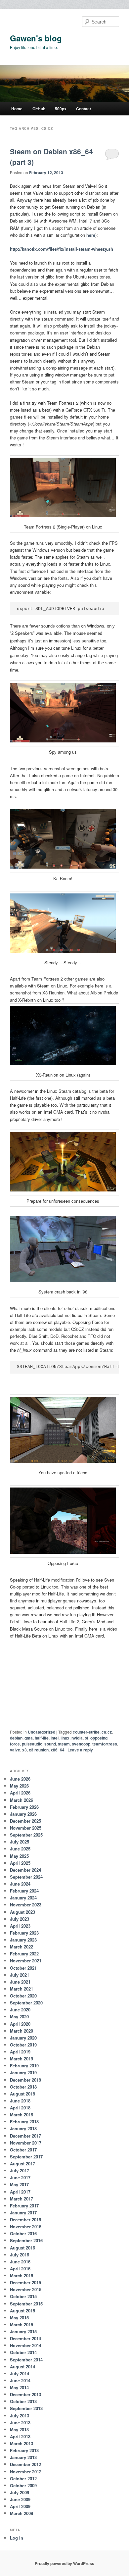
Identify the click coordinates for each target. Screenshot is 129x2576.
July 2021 (20, 1975)
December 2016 (25, 2220)
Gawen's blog (36, 38)
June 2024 (20, 1884)
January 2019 (23, 2072)
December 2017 (25, 2136)
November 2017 (26, 2143)
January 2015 (23, 2331)
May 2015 (19, 2318)
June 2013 (20, 2423)
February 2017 (24, 2206)
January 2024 (23, 1898)
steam (64, 1744)
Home (17, 109)
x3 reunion (39, 1750)
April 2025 (20, 1863)
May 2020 (19, 2017)
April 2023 (20, 1926)
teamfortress (105, 1744)
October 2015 (23, 2296)
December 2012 (25, 2464)
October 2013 (23, 2401)
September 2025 (26, 1835)
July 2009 (20, 2492)
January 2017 (23, 2213)
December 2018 (25, 2080)
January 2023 (23, 1940)
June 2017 (20, 2177)
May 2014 (19, 2387)
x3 (24, 1750)
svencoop (81, 1744)
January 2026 (23, 1814)
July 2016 (20, 2255)
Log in (17, 2538)
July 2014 (20, 2374)
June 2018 (20, 2101)
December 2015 (25, 2282)
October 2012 (23, 2478)
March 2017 (21, 2199)
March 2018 (21, 2115)
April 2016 (20, 2269)
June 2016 (20, 2262)
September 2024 (26, 1877)
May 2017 (19, 2184)
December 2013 (25, 2394)
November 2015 (26, 2289)
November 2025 (26, 1828)
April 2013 (20, 2436)
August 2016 (22, 2248)
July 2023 (20, 1919)
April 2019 (20, 2052)
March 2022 (21, 1947)
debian (16, 1738)
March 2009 (21, 2513)
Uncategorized (42, 1732)
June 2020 (20, 2010)
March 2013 (21, 2443)
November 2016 (26, 2226)
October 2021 (23, 1968)
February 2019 (24, 2066)
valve (15, 1750)
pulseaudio (32, 1744)
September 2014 (26, 2360)
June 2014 (20, 2380)
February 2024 (24, 1891)
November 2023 (26, 1905)
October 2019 (23, 2045)
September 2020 (26, 2003)
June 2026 (20, 1779)
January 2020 (23, 2038)
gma (29, 1738)
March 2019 (21, 2059)
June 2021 (20, 1982)
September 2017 (26, 2157)
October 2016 (23, 2233)
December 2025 (25, 1821)
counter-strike (86, 1732)
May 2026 (19, 1786)
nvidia (77, 1738)
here (91, 235)
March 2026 (21, 1800)
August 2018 (22, 2094)
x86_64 (58, 1750)
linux (65, 1738)
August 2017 (22, 2164)
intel (55, 1738)
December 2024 (25, 1870)
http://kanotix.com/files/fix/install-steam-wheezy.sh (62, 249)
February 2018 (24, 2121)
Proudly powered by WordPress (64, 2563)
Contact (84, 109)
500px (61, 109)
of (86, 1738)
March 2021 (21, 1989)
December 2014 (25, 2338)
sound (50, 1744)
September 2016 (26, 2240)
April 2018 (20, 2108)
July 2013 (20, 2416)
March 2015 (21, 2324)
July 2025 (20, 1842)
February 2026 (24, 1807)
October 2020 (23, 1996)
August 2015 (22, 2311)
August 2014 (22, 2367)
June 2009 (20, 2499)
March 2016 (21, 2275)
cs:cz (107, 1732)
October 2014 (23, 2352)
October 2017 (23, 2150)
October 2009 (23, 2485)
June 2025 (20, 1849)
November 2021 (26, 1961)
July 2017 (20, 2171)
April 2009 (20, 2506)
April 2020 (20, 2024)
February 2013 (24, 2450)
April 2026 (20, 1793)
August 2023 (22, 1912)
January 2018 (23, 2128)
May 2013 (19, 2429)
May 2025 (19, 1856)
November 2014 (26, 2345)
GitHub (39, 109)
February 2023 (24, 1933)
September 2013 (26, 2408)
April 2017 (20, 2192)
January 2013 (23, 2457)
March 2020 (21, 2031)
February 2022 (24, 1954)
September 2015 (26, 2304)
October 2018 (23, 2087)
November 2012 (26, 2472)
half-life (42, 1738)
